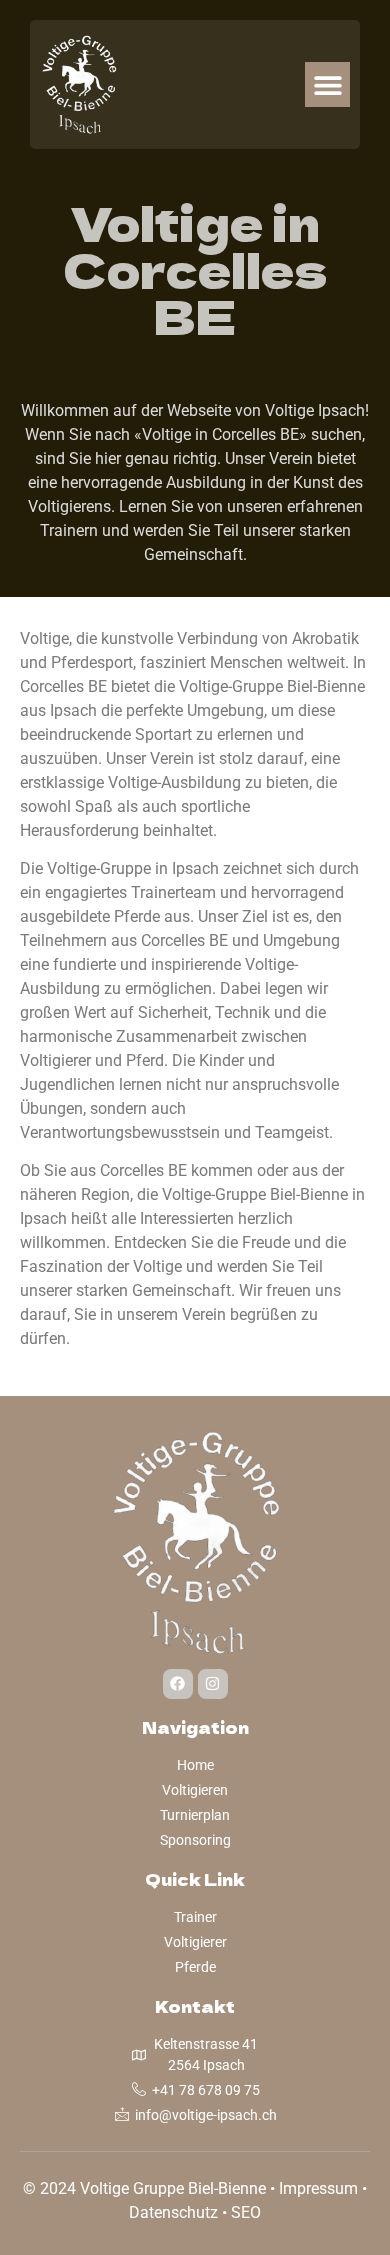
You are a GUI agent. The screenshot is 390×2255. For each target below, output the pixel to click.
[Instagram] (213, 1684)
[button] (327, 84)
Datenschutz (173, 2212)
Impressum (318, 2188)
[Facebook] (178, 1684)
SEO (246, 2212)
